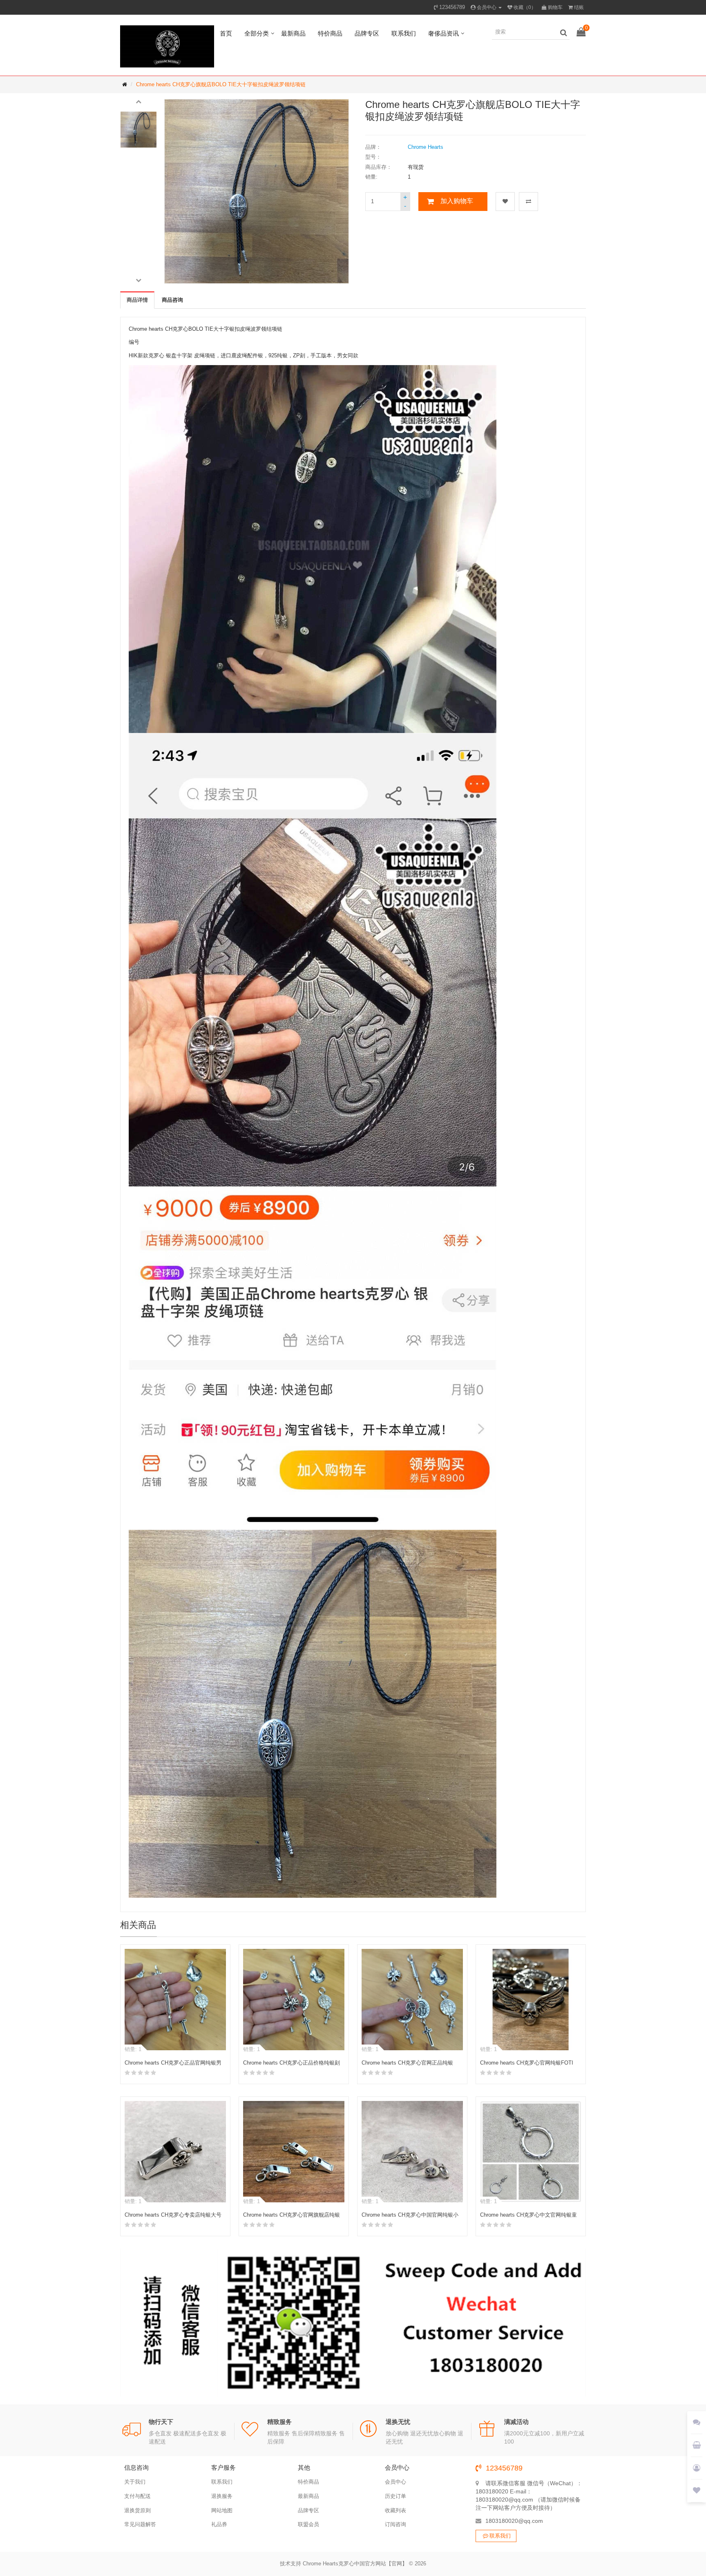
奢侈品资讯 (443, 33)
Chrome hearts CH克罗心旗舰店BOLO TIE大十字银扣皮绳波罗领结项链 (221, 84)
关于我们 (135, 2482)
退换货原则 (137, 2510)
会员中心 (395, 2482)
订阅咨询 (395, 2524)
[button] (139, 101)
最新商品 (293, 33)
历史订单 (395, 2496)
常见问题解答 (140, 2524)
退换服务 (222, 2496)
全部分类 (257, 33)
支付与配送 (137, 2496)
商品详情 (137, 300)
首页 (226, 33)
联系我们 (404, 33)
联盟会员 (308, 2524)
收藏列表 (395, 2510)
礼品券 (219, 2524)
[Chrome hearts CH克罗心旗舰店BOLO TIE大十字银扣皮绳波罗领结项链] (139, 130)
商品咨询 (172, 300)
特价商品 (330, 33)
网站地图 (222, 2510)
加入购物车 (457, 201)
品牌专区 (367, 33)
